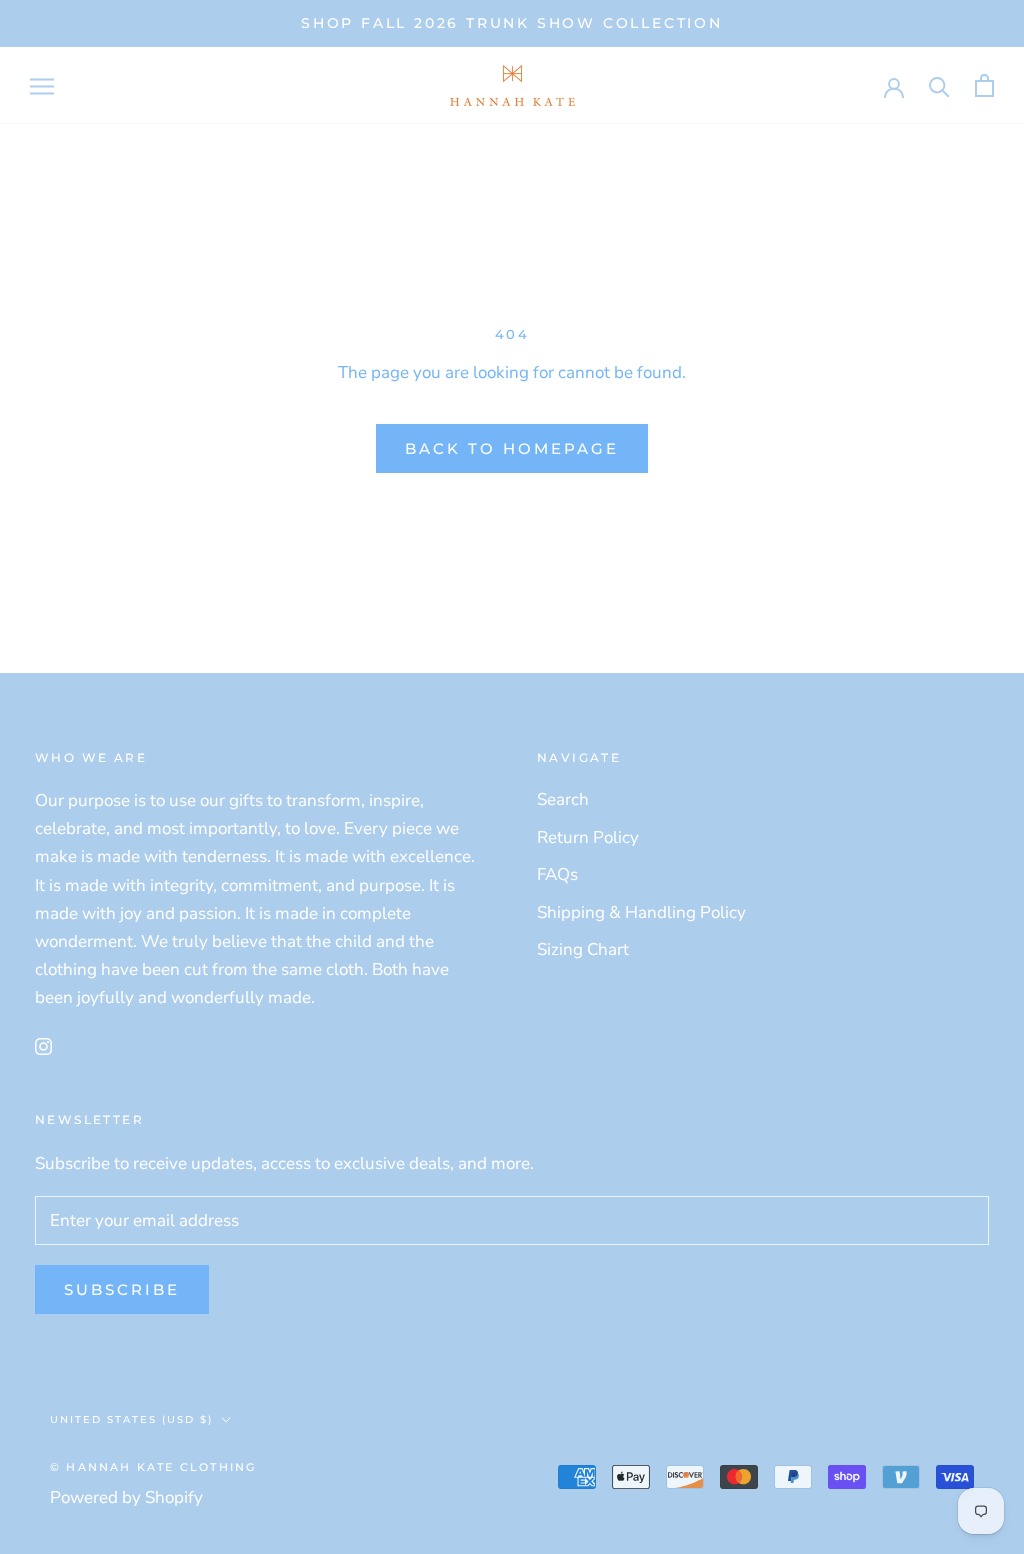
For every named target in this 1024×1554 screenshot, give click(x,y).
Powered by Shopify (126, 1497)
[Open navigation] (42, 85)
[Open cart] (984, 85)
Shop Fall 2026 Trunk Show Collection (512, 23)
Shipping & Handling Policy (641, 912)
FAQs (557, 874)
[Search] (939, 85)
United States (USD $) (131, 1419)
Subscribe (122, 1289)
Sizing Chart (583, 949)
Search (563, 799)
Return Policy (588, 837)
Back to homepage (512, 448)
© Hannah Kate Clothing (153, 1467)
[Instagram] (43, 1046)
